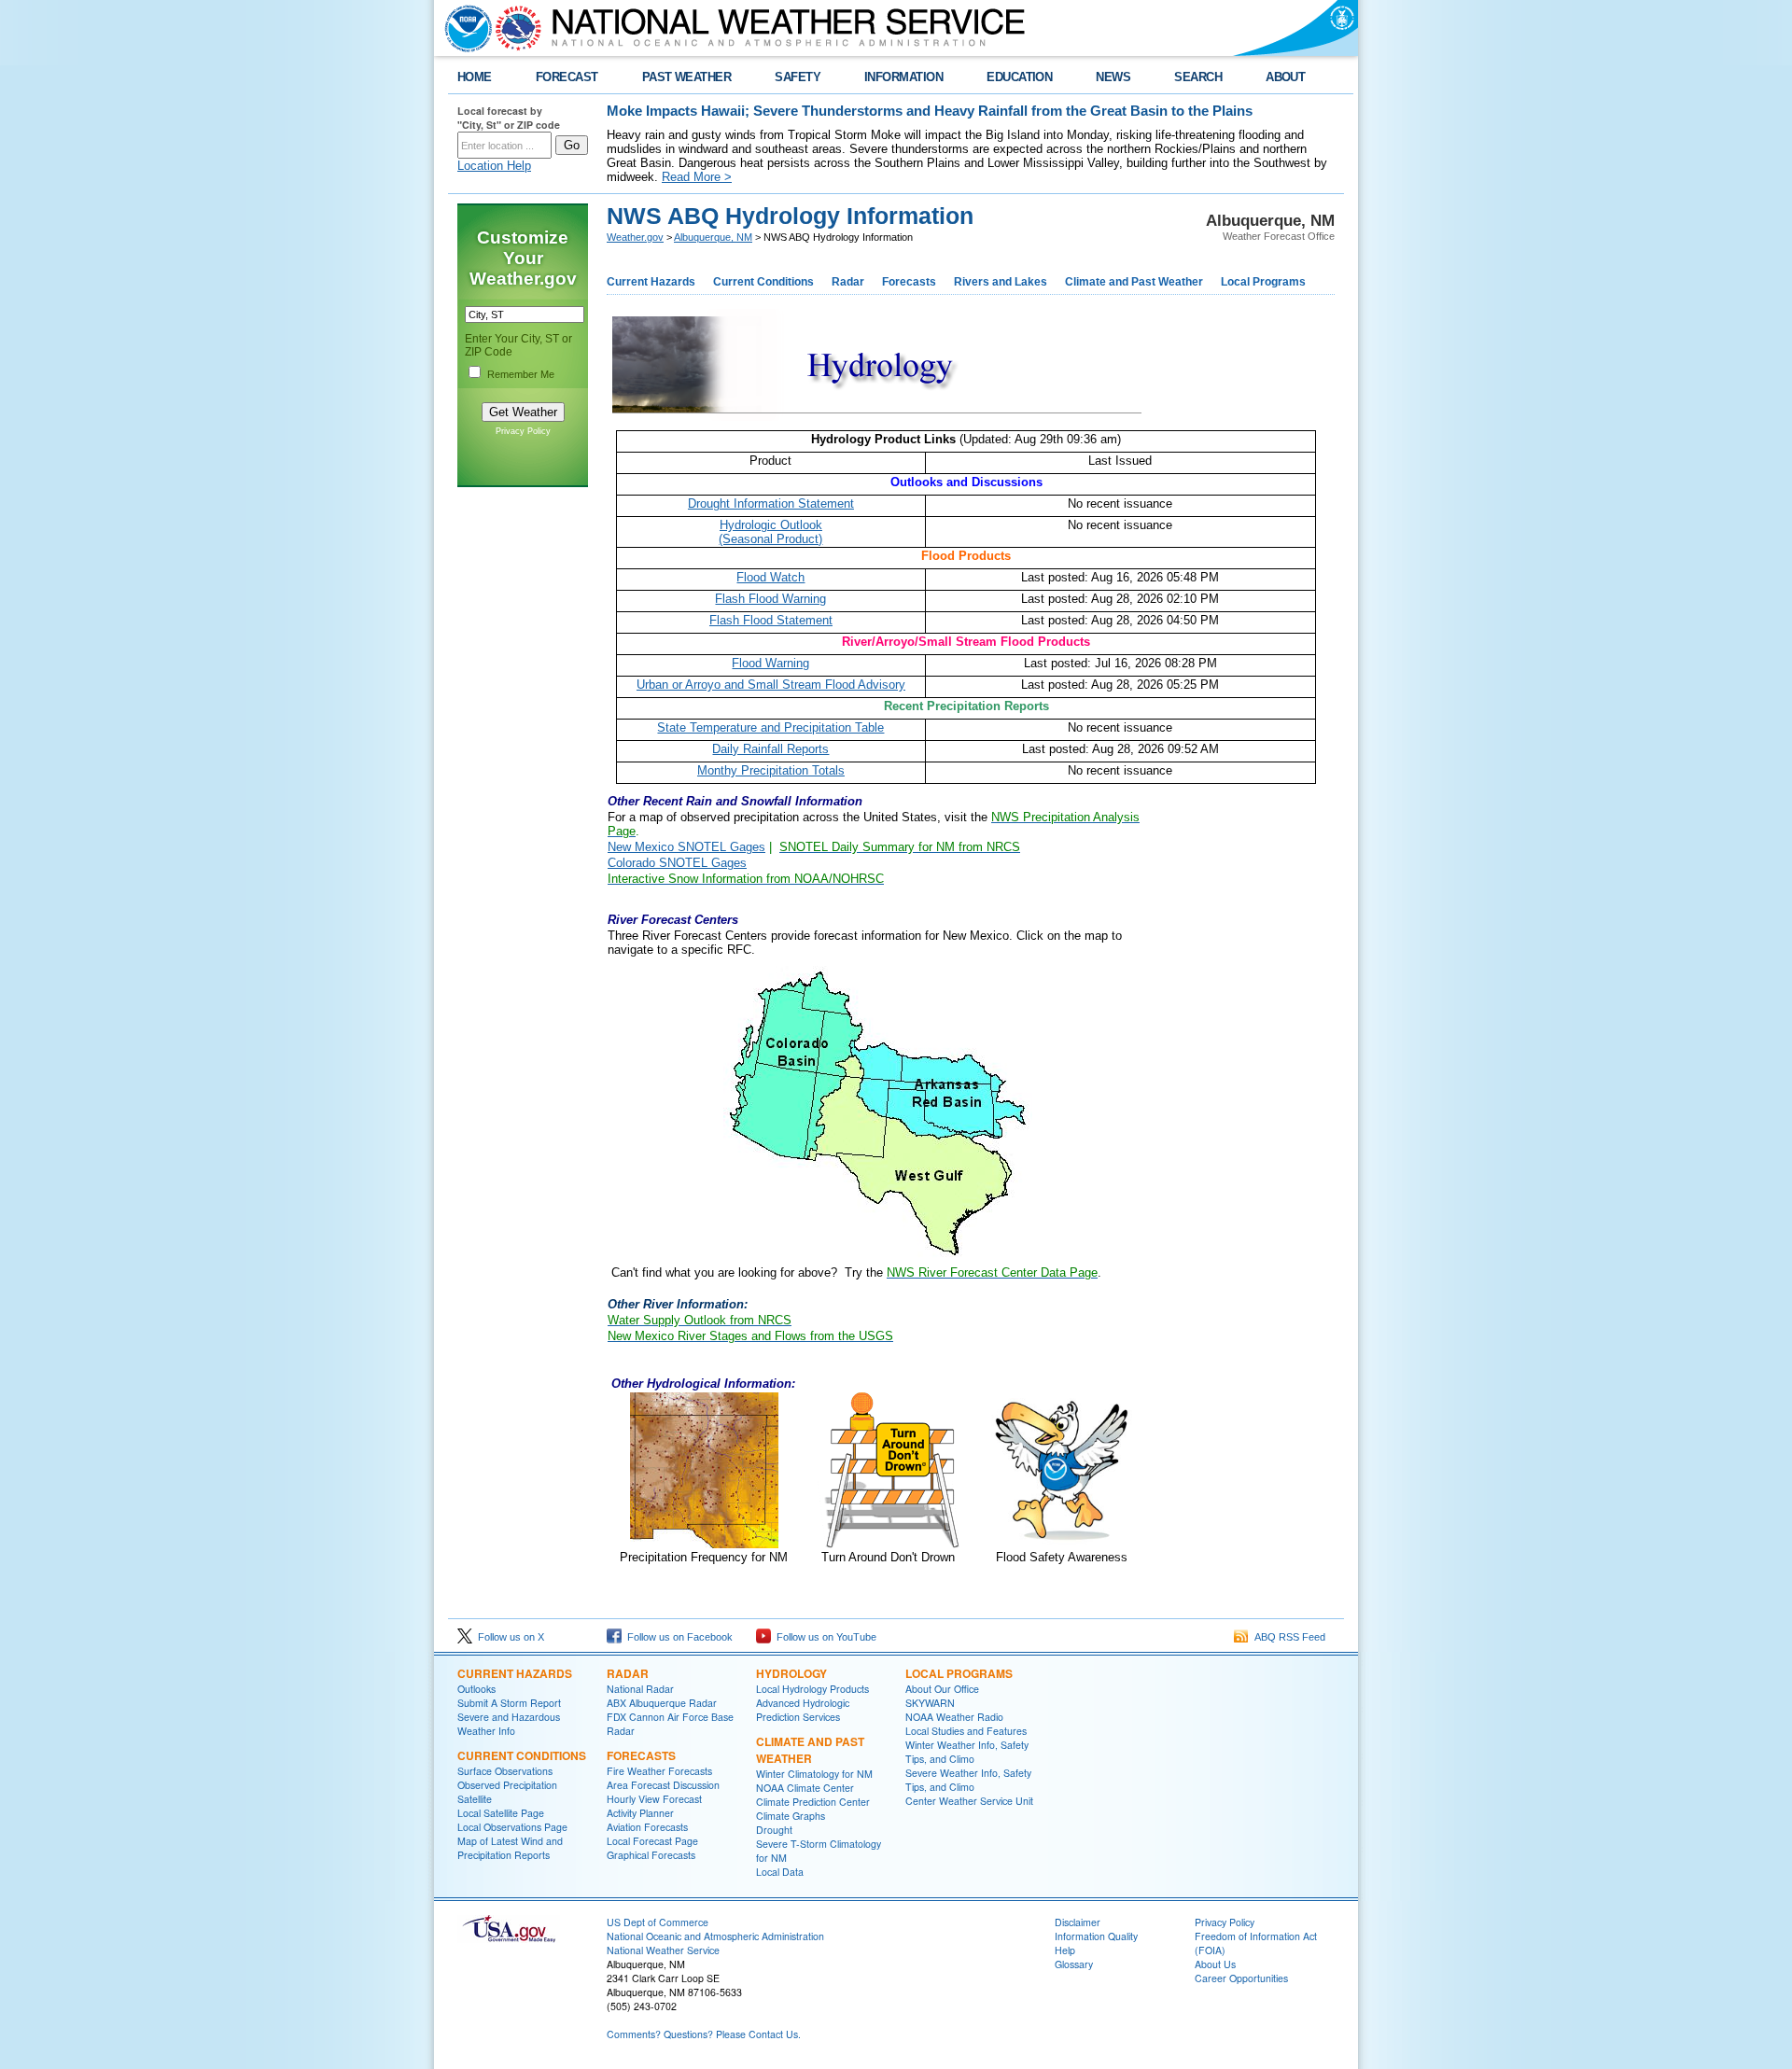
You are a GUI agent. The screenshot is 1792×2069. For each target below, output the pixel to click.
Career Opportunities (1241, 1978)
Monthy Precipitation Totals (771, 770)
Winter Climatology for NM (814, 1774)
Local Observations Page (512, 1827)
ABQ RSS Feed (1287, 1637)
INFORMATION (903, 77)
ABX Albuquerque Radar (662, 1703)
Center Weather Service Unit (969, 1801)
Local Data (780, 1872)
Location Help (494, 166)
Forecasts (909, 282)
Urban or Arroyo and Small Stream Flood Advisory (771, 685)
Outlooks (476, 1689)
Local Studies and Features (966, 1731)
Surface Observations (505, 1771)
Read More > (697, 177)
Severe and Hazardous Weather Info (509, 1724)
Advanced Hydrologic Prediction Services (803, 1710)
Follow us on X (508, 1637)
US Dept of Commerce (658, 1922)
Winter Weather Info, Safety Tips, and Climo (967, 1752)
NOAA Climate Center (805, 1788)
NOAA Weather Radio (954, 1717)
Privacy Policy (523, 431)
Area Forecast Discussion (663, 1785)
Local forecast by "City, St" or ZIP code (509, 118)
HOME (475, 77)
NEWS (1113, 77)
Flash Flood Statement (771, 620)
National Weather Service (663, 1950)
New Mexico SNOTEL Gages (686, 847)
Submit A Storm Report (509, 1703)
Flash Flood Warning (770, 599)
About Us (1215, 1964)
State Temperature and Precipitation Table (770, 727)
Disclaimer (1078, 1922)
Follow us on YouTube (824, 1637)
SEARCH (1198, 77)
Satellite (475, 1799)
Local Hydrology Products (812, 1689)
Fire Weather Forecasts (659, 1771)
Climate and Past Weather (1134, 282)
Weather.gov (635, 237)
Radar (848, 282)
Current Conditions (763, 282)
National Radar (640, 1689)
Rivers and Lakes (1001, 282)
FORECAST (567, 77)
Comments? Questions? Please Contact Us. (704, 2034)
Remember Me (521, 374)
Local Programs (1263, 282)
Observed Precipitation (507, 1785)
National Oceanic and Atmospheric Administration (715, 1936)
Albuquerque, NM (713, 237)
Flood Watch (770, 577)
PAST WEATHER (687, 77)
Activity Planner (640, 1813)
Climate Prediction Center (813, 1802)
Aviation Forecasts (647, 1827)
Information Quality (1096, 1936)
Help (1065, 1950)
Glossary (1074, 1964)
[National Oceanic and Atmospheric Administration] (464, 28)
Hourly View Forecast (654, 1799)
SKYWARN (930, 1703)
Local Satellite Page (501, 1813)
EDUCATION (1019, 77)
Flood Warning (770, 663)
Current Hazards (651, 282)
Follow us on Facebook (677, 1637)
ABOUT (1285, 77)
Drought (774, 1830)
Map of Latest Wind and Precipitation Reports (510, 1848)
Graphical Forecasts (651, 1855)
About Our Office (942, 1689)
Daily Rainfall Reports (770, 749)
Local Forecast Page (652, 1841)
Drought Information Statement (771, 503)
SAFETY (798, 77)
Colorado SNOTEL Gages (677, 863)
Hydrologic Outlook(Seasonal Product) (770, 532)
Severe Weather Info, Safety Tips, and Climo (968, 1780)
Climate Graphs (791, 1816)
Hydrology (791, 1673)
